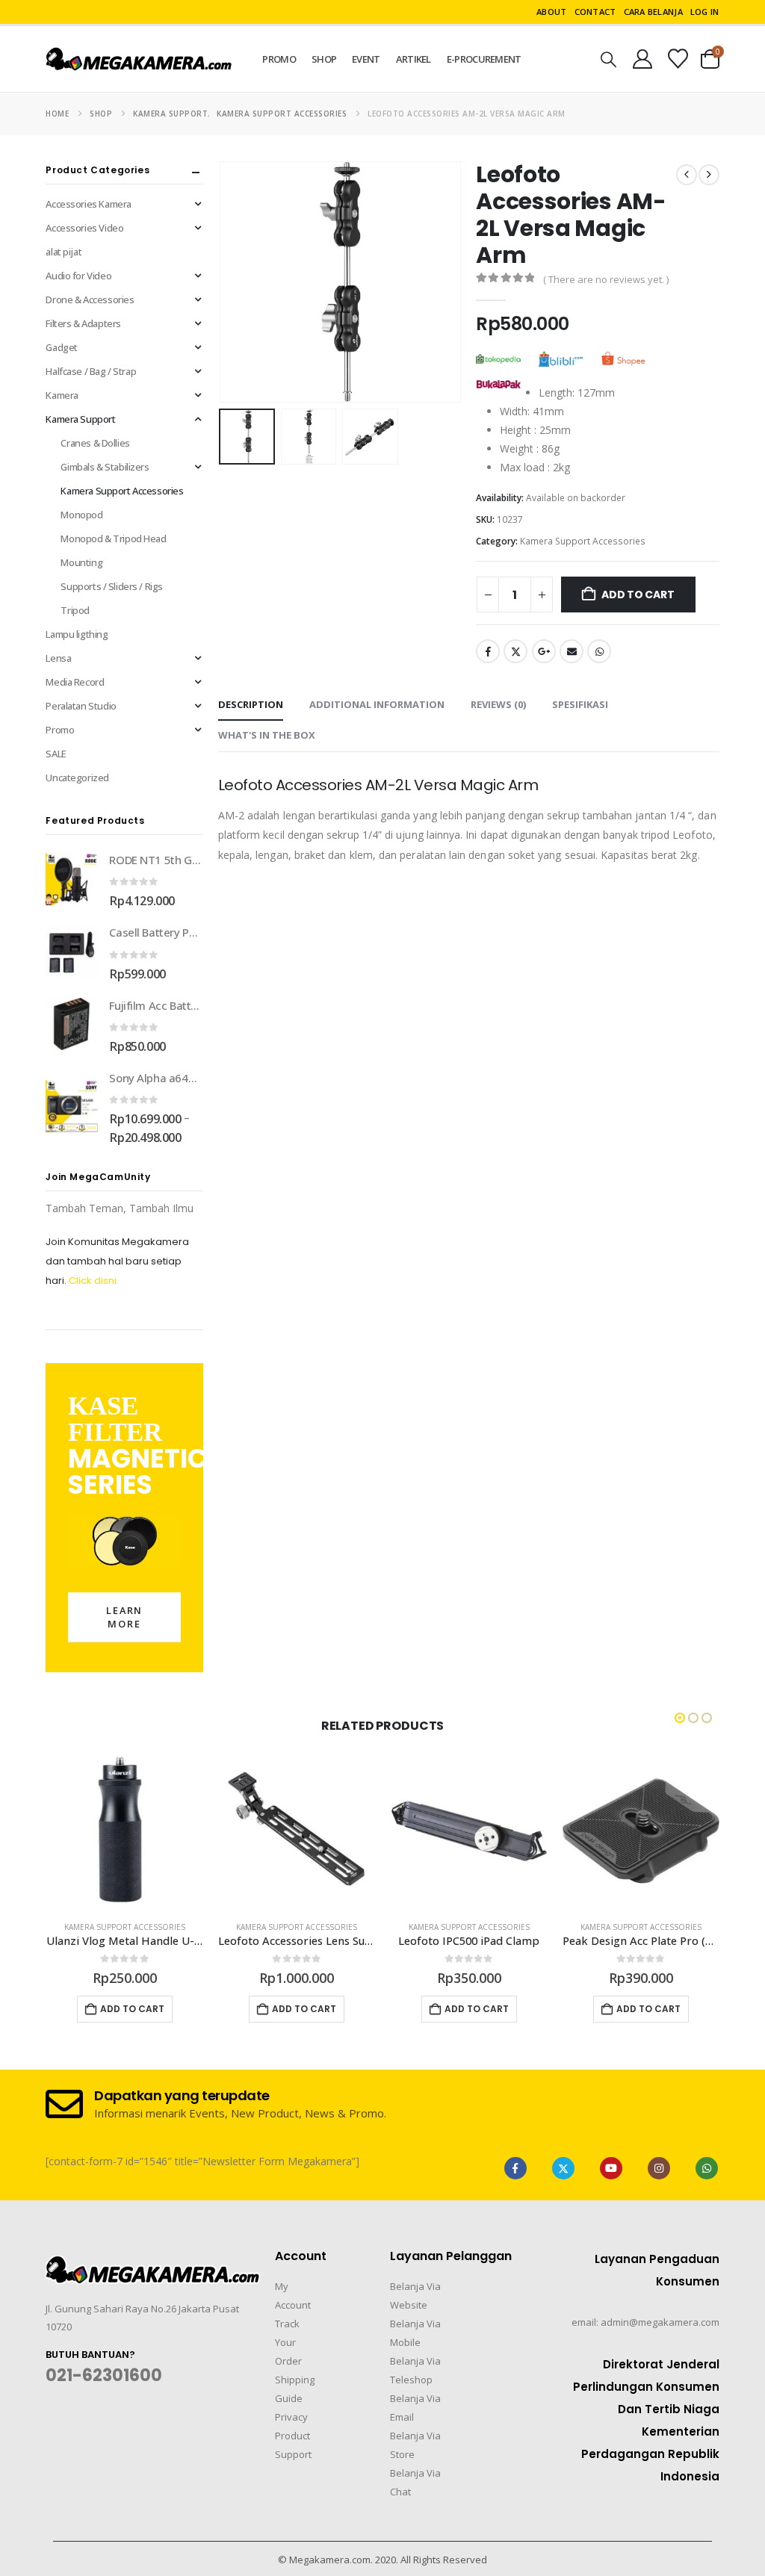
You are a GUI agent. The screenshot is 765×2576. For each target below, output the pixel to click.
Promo (279, 59)
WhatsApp (599, 651)
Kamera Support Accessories (583, 541)
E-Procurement (484, 59)
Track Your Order (288, 2342)
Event (366, 59)
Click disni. (94, 1281)
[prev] (687, 175)
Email (572, 651)
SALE (56, 754)
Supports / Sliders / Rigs (112, 586)
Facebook (488, 651)
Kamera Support (80, 419)
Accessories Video (84, 228)
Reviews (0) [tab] (498, 704)
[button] (609, 59)
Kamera (62, 395)
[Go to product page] (72, 879)
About (551, 12)
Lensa (58, 658)
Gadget (61, 347)
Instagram (659, 2168)
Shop (324, 59)
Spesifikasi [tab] (580, 704)
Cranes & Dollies (95, 443)
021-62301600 (104, 2375)
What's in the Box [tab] (267, 735)
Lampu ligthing (77, 634)
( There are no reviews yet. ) (606, 279)
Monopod (81, 515)
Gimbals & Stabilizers (105, 467)
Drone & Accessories (90, 300)
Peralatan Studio (81, 706)
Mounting (81, 562)
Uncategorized (77, 778)
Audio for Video (78, 276)
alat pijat (64, 252)
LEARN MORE (125, 1617)
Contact (595, 12)
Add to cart (638, 595)
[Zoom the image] (153, 2265)
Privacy (291, 2417)
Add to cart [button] (132, 2009)
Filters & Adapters (83, 323)
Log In (705, 12)
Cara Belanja (653, 12)
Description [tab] (251, 704)
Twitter (515, 651)
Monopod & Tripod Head (113, 539)
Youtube (611, 2168)
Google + (544, 651)
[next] (709, 175)
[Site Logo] (139, 59)
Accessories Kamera (88, 204)
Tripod (75, 610)
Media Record (75, 682)
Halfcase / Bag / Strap (91, 371)
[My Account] (642, 59)
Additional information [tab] (377, 704)
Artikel (414, 59)
